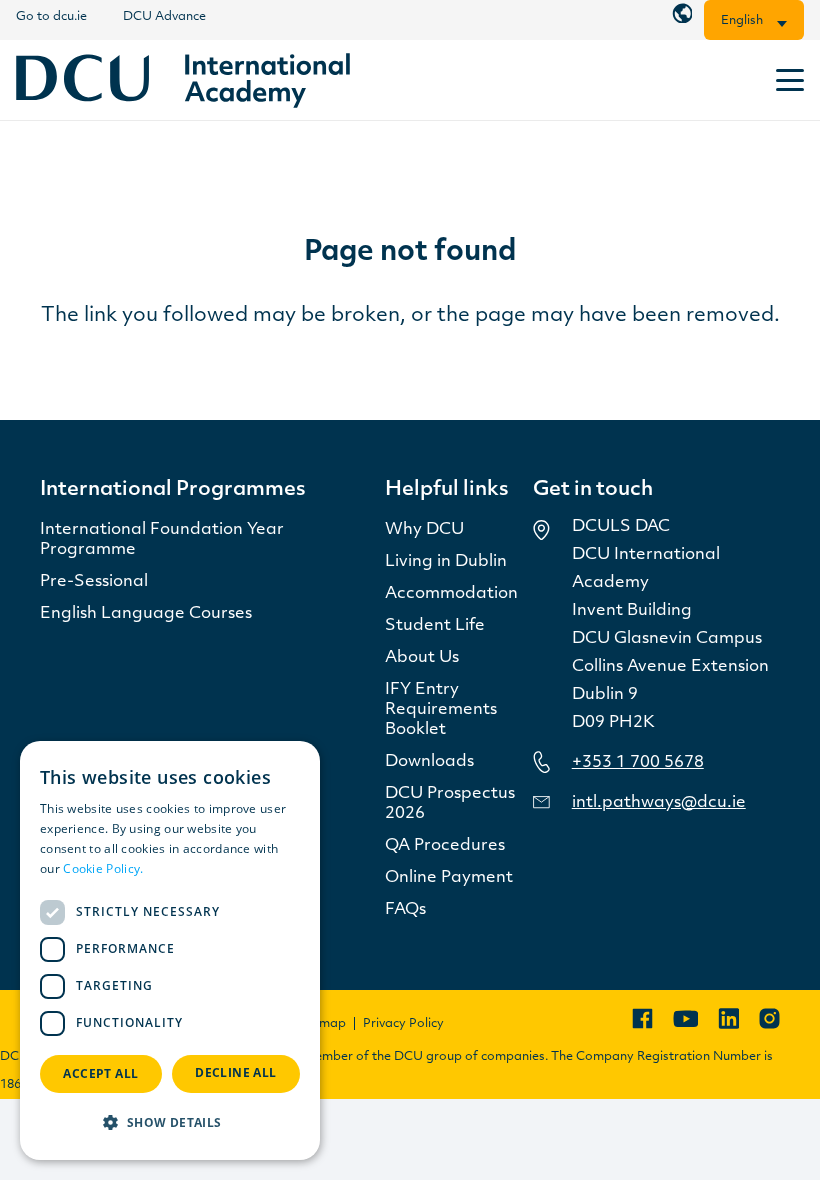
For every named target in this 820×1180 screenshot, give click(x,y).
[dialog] (170, 950)
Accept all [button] (100, 1073)
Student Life (435, 626)
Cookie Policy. (103, 868)
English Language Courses (146, 614)
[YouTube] (685, 1018)
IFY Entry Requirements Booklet (441, 710)
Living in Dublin (446, 562)
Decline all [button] (235, 1072)
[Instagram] (769, 1018)
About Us (422, 658)
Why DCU (424, 530)
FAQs (405, 910)
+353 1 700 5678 (638, 763)
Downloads (429, 762)
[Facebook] (642, 1018)
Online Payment (449, 878)
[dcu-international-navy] (183, 80)
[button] (790, 80)
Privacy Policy (403, 1024)
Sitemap (321, 1024)
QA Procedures (445, 846)
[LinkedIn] (728, 1018)
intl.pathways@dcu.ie (659, 803)
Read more (179, 868)
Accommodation (451, 594)
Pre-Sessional (94, 582)
